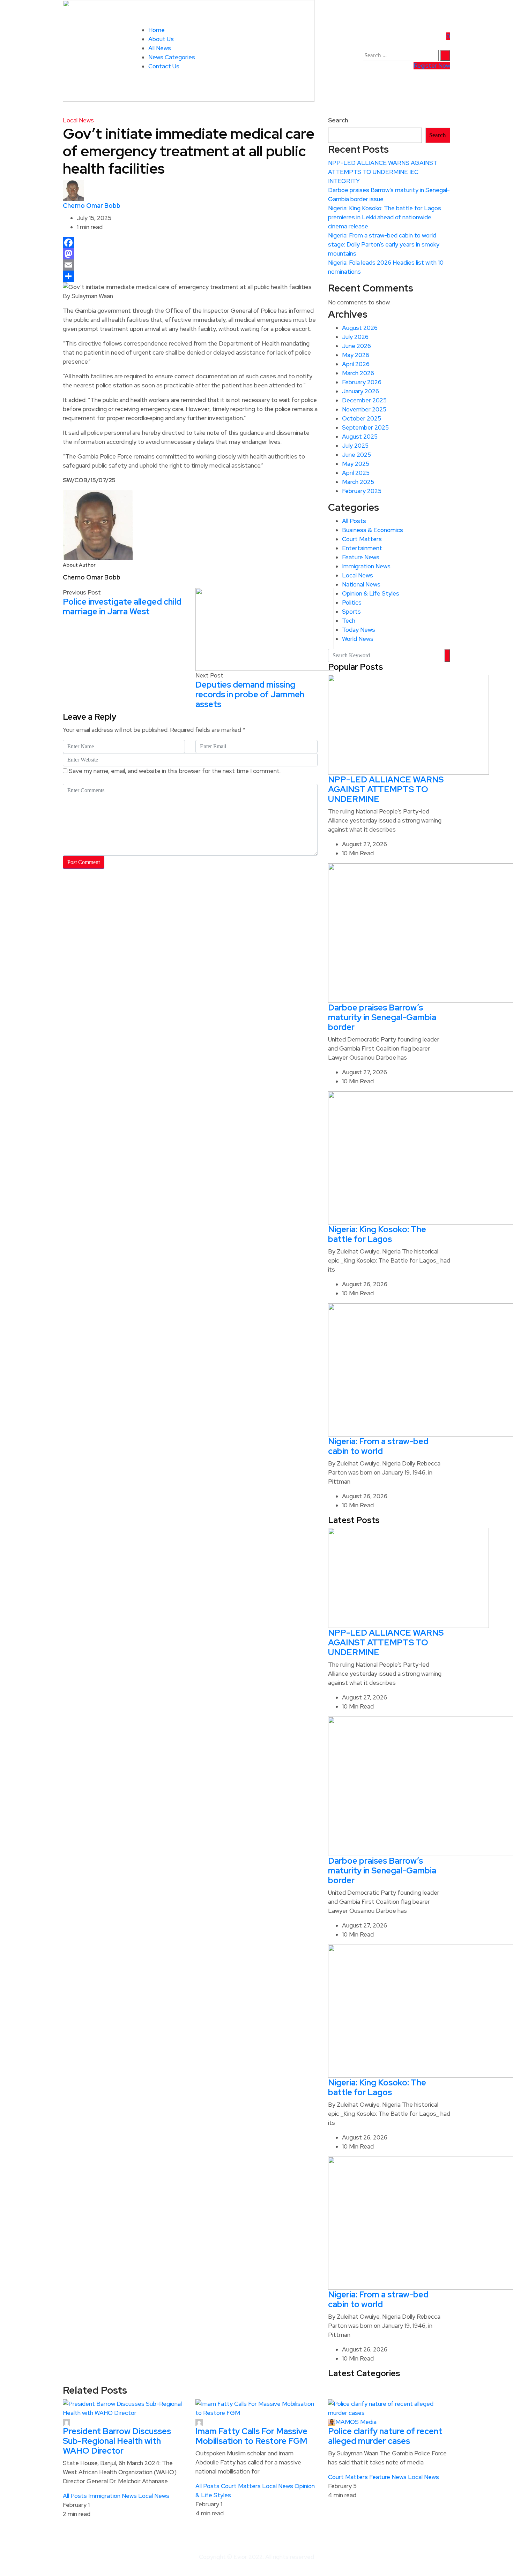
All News (160, 48)
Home (157, 30)
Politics (352, 603)
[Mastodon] (190, 254)
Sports (351, 612)
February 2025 (362, 491)
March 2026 (358, 373)
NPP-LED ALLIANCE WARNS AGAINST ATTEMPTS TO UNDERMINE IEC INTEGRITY (383, 172)
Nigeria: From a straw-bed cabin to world (378, 1446)
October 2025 (362, 418)
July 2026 (355, 337)
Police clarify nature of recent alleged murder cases (385, 2436)
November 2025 (364, 409)
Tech (349, 621)
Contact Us (164, 66)
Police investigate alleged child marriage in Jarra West (122, 607)
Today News (359, 630)
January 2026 (360, 391)
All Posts (354, 521)
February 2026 (362, 382)
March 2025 (358, 482)
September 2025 (365, 427)
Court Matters (362, 539)
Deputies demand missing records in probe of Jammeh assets (250, 694)
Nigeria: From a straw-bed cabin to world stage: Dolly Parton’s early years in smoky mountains (384, 244)
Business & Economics (373, 530)
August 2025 (360, 437)
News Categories (172, 57)
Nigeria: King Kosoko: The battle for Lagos (377, 1234)
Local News (78, 120)
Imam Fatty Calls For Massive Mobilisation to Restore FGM (251, 2436)
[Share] (190, 276)
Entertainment (362, 548)
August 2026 (360, 328)
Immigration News (366, 566)
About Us (161, 39)
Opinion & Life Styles (371, 593)
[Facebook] (190, 243)
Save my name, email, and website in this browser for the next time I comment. (175, 771)
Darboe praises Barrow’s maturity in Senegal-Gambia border (382, 1017)
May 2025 (356, 464)
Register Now (432, 66)
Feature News (361, 557)
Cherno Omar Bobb (92, 206)
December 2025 (364, 400)
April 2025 (356, 473)
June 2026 (356, 346)
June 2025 (356, 455)
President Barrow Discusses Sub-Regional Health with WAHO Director (117, 2441)
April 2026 (356, 364)
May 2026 (356, 355)
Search (338, 120)
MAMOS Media (356, 2422)
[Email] (190, 265)
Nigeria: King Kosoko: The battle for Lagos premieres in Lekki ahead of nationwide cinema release (385, 217)
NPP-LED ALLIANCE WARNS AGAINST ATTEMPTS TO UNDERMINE (386, 789)
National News (361, 584)
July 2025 (355, 446)
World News (358, 639)
